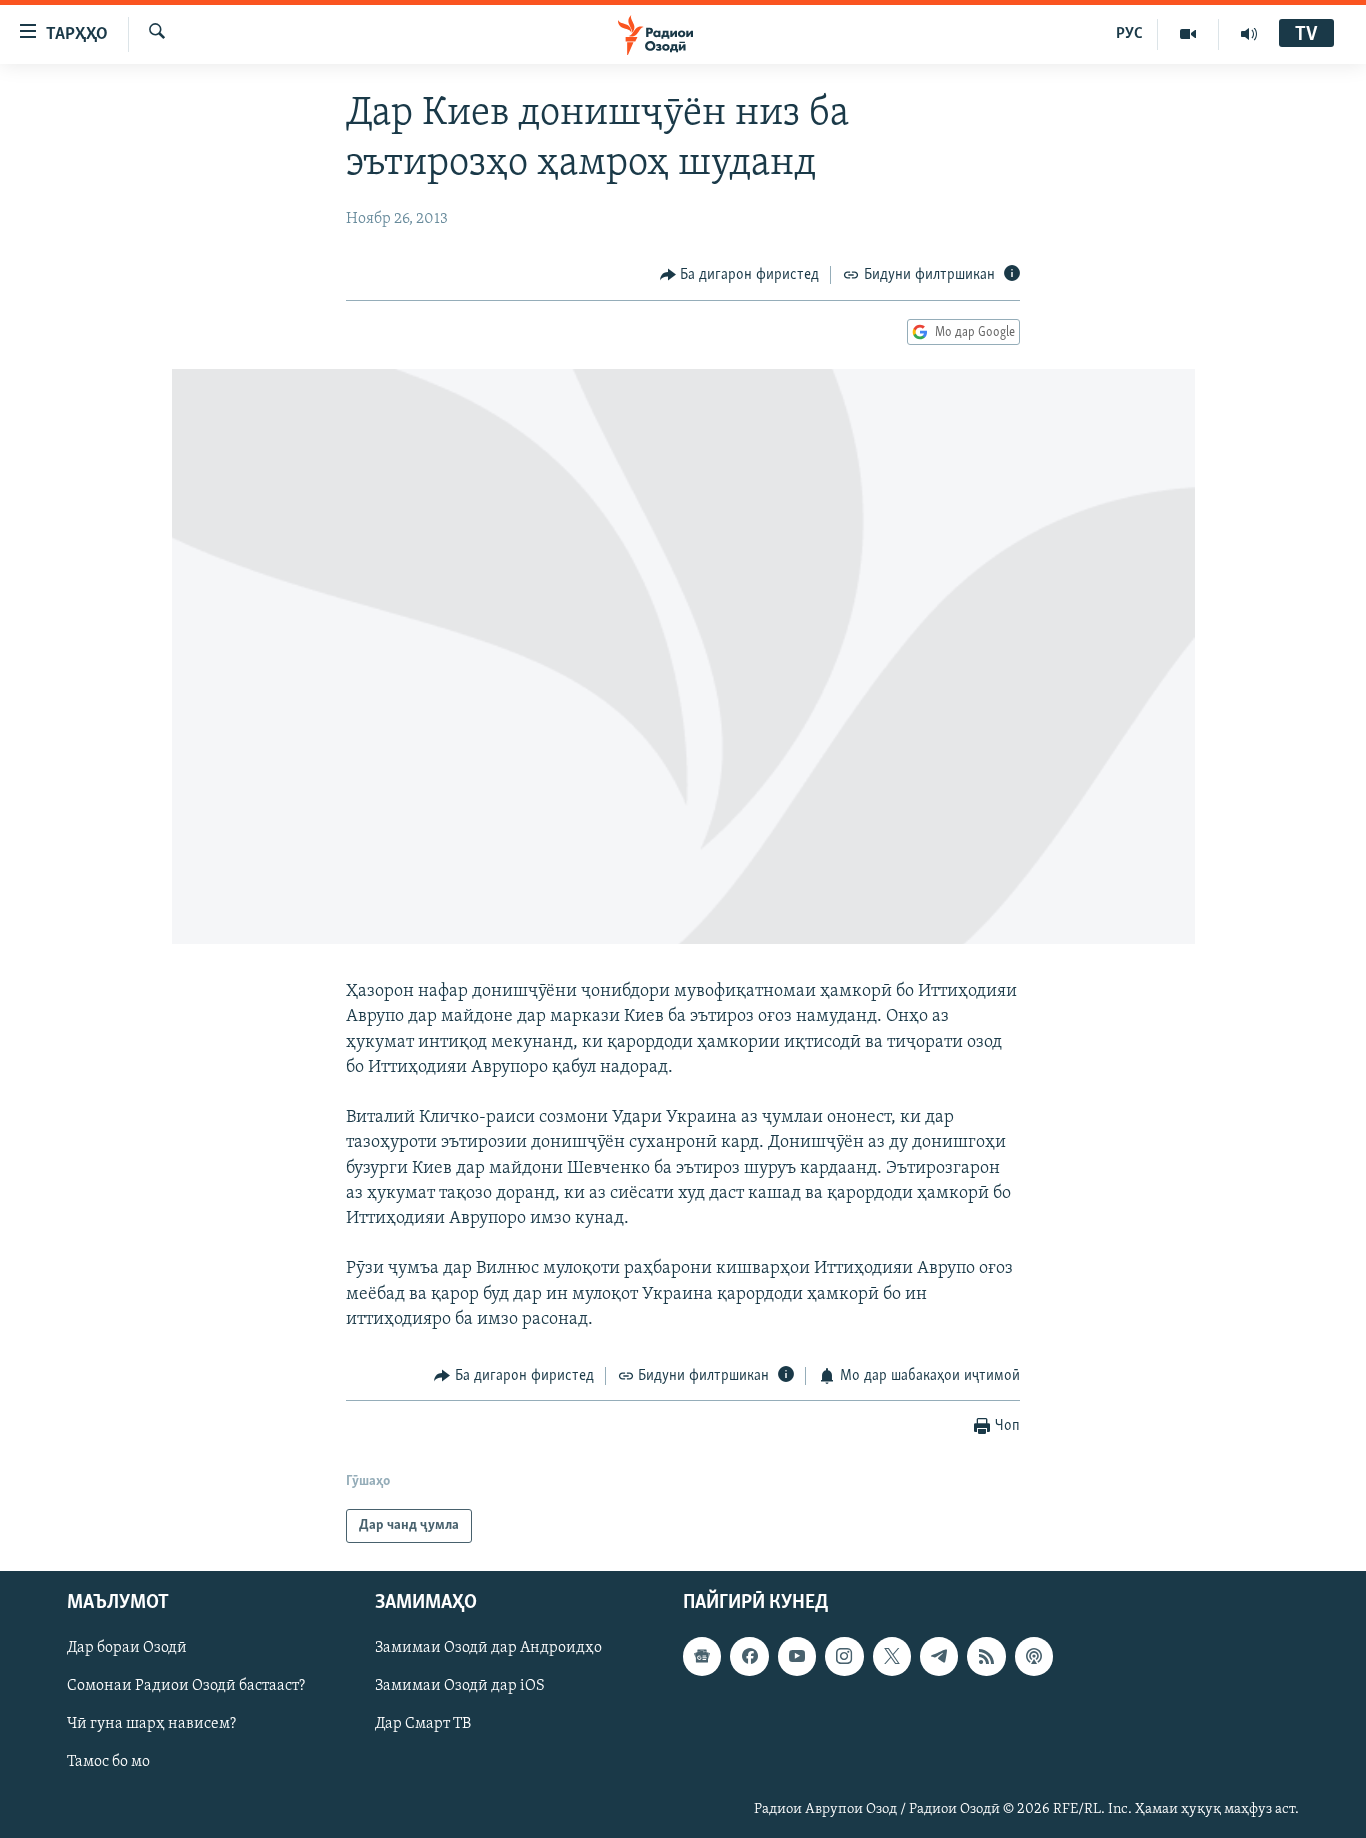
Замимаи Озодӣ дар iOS (460, 1687)
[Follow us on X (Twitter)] (892, 1657)
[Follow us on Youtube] (797, 1657)
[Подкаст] (1034, 1657)
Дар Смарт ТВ (423, 1725)
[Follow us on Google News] (702, 1657)
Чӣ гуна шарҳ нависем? (151, 1725)
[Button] (740, 275)
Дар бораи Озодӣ (127, 1649)
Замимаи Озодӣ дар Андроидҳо (488, 1649)
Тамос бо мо (108, 1763)
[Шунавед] (1249, 34)
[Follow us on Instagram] (844, 1657)
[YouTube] (1188, 34)
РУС (1129, 34)
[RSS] (986, 1657)
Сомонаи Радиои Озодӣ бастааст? (186, 1687)
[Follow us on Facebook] (749, 1657)
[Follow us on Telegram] (939, 1657)
